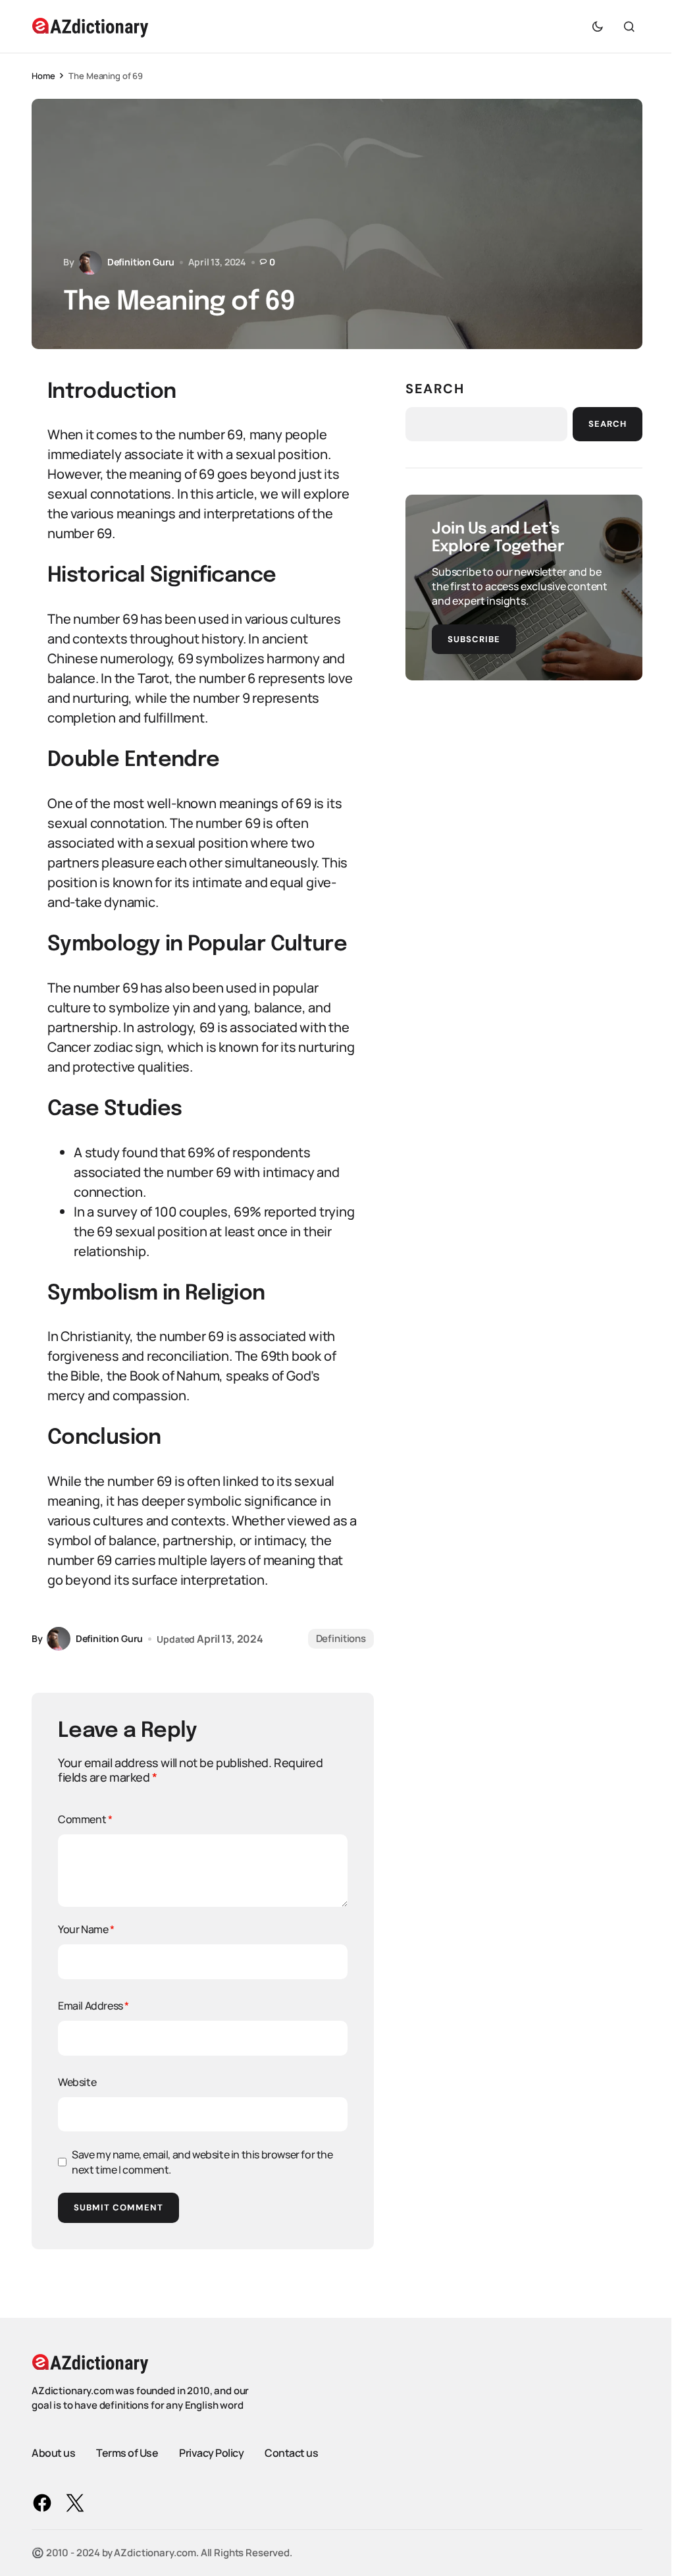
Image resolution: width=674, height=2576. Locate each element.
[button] (598, 26)
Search (435, 389)
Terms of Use (127, 2453)
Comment (85, 1819)
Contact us (291, 2453)
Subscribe (474, 639)
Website (77, 2082)
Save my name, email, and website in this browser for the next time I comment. (202, 2162)
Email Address (93, 2006)
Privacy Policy (211, 2453)
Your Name (86, 1929)
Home (43, 76)
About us (53, 2453)
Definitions (341, 1638)
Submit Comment (118, 2207)
